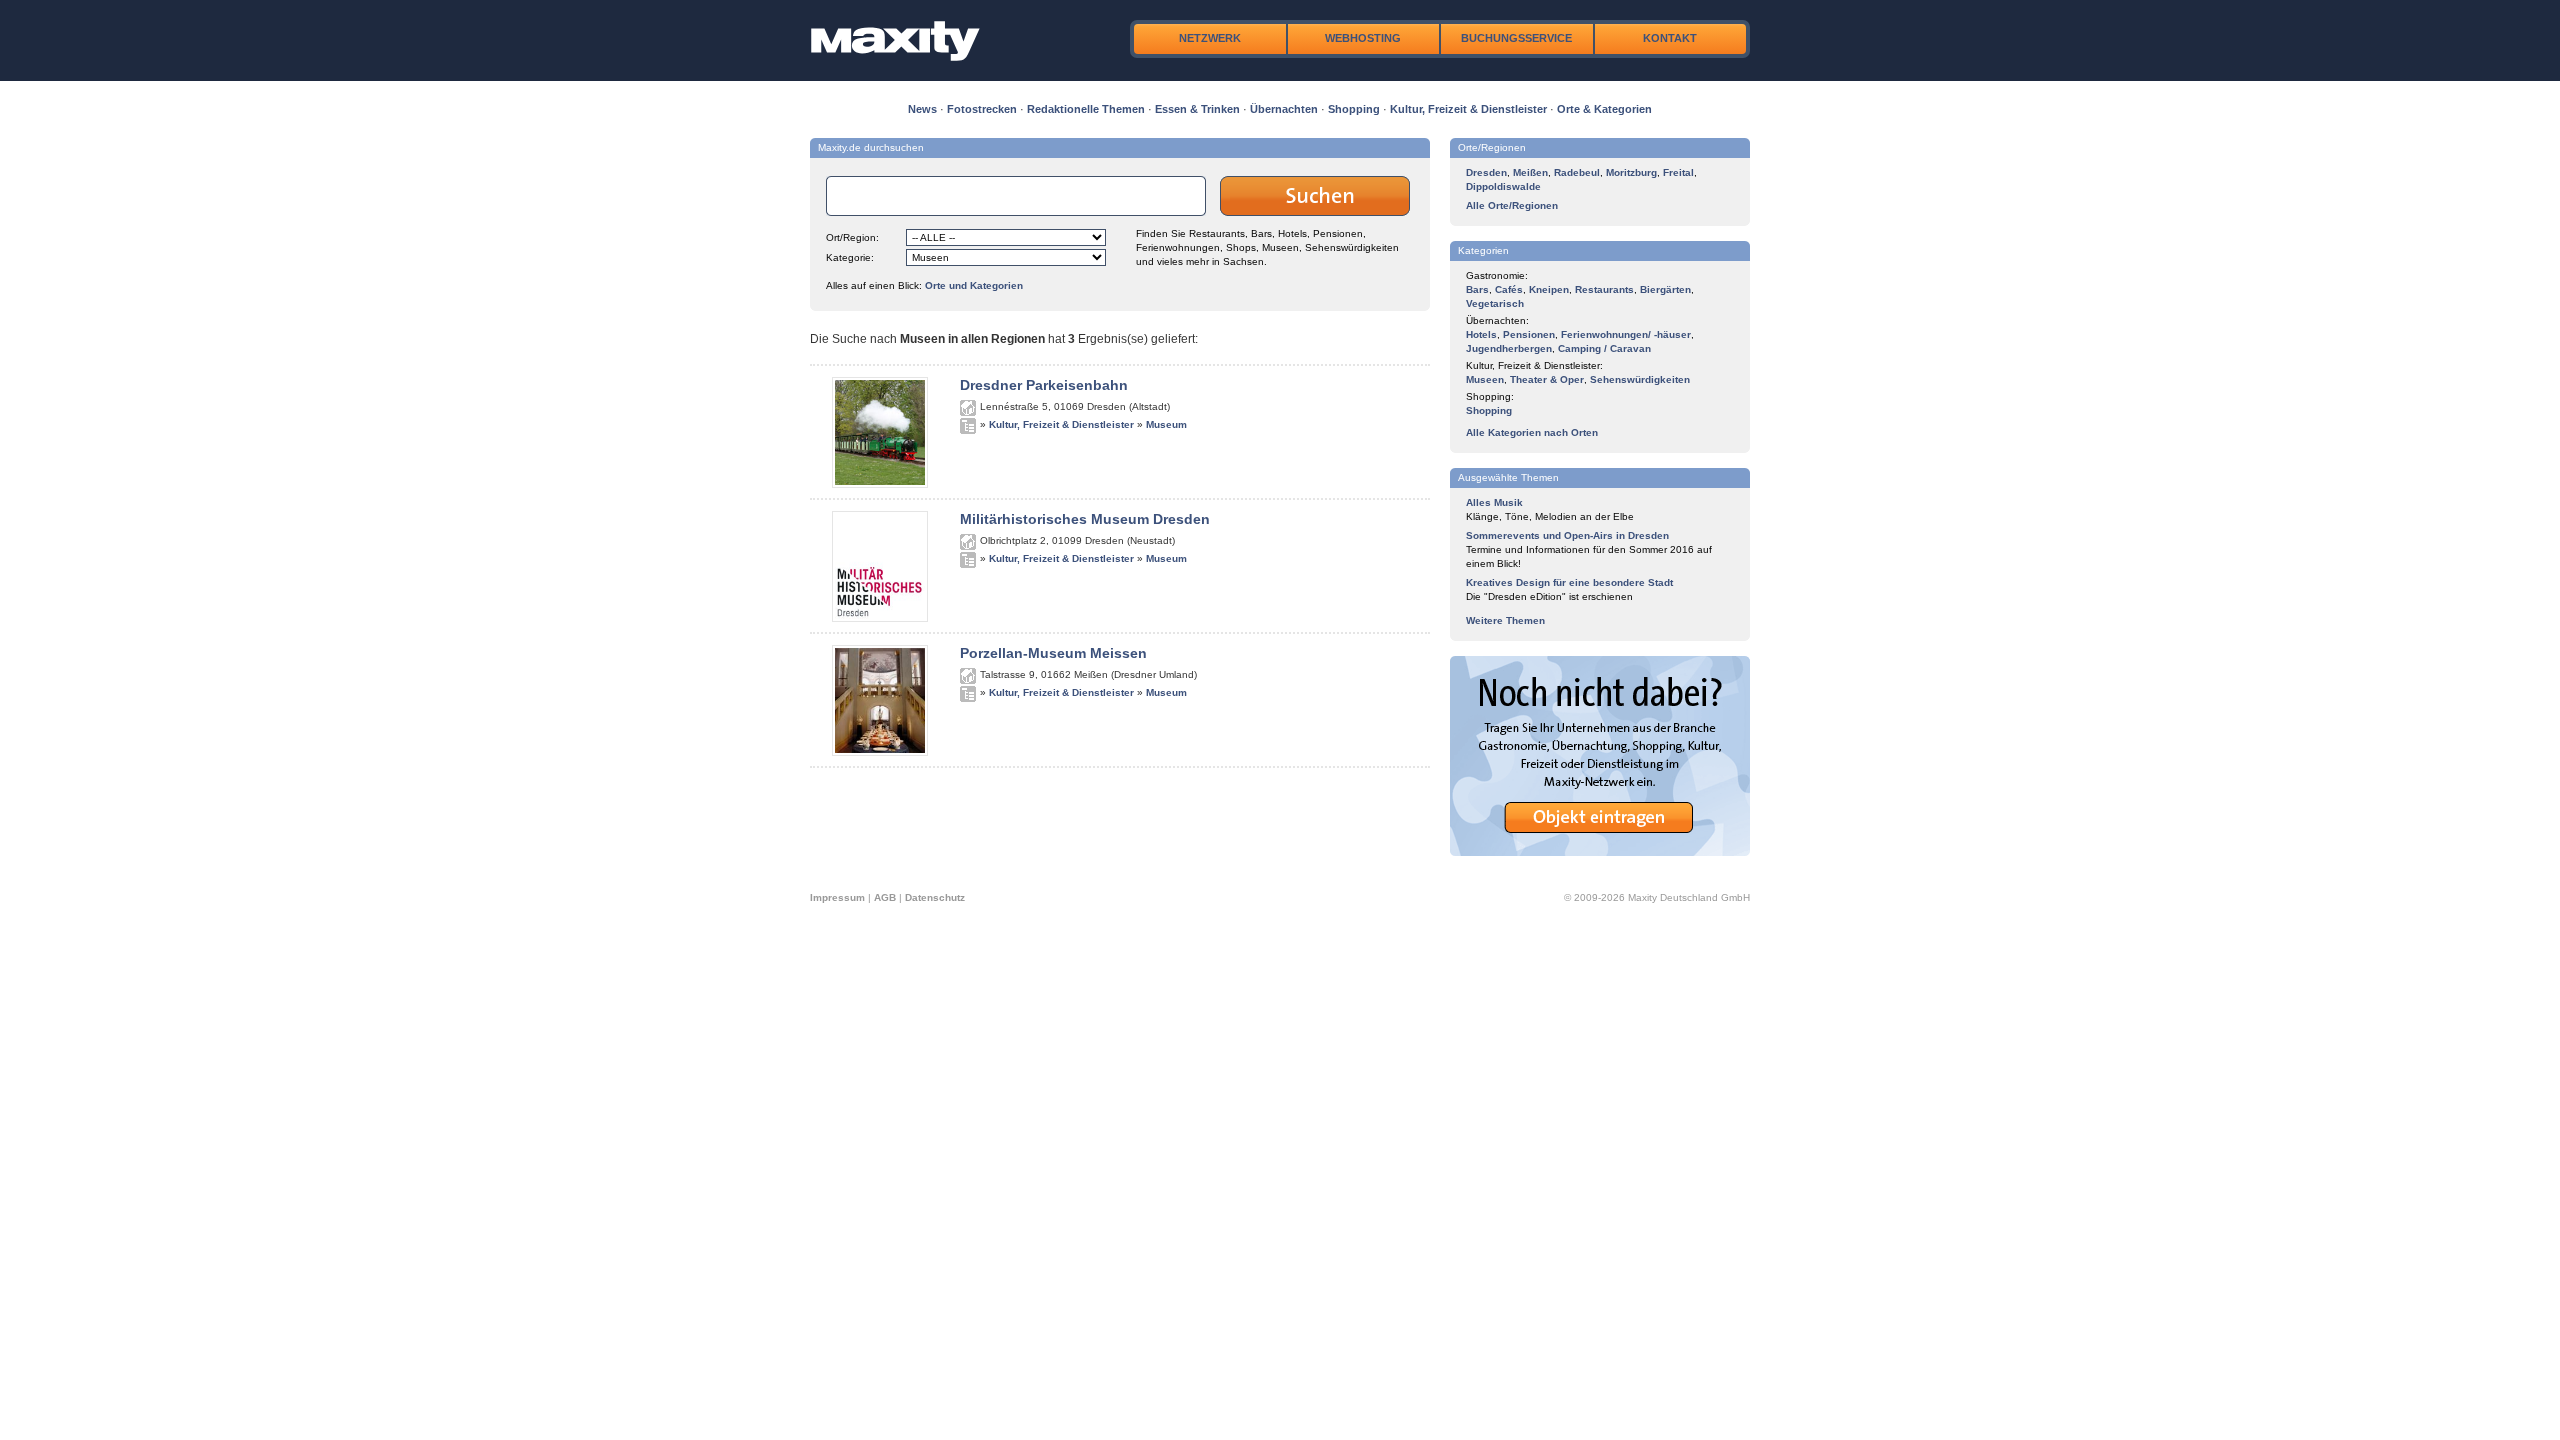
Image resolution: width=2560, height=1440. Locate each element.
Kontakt (1670, 38)
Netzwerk (1210, 38)
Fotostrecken (982, 109)
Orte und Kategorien (974, 285)
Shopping (1354, 109)
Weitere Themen (1505, 620)
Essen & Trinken (1197, 109)
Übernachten (1284, 109)
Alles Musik (1494, 502)
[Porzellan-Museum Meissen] (880, 752)
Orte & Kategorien (1604, 109)
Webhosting (1363, 38)
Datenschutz (935, 897)
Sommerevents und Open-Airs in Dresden (1567, 535)
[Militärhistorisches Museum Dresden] (880, 618)
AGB (885, 897)
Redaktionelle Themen (1086, 109)
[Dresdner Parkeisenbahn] (880, 484)
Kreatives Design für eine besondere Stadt (1569, 582)
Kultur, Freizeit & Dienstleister (1468, 109)
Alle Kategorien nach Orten (1532, 432)
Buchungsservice (1516, 38)
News (922, 109)
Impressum (837, 897)
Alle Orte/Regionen (1512, 205)
